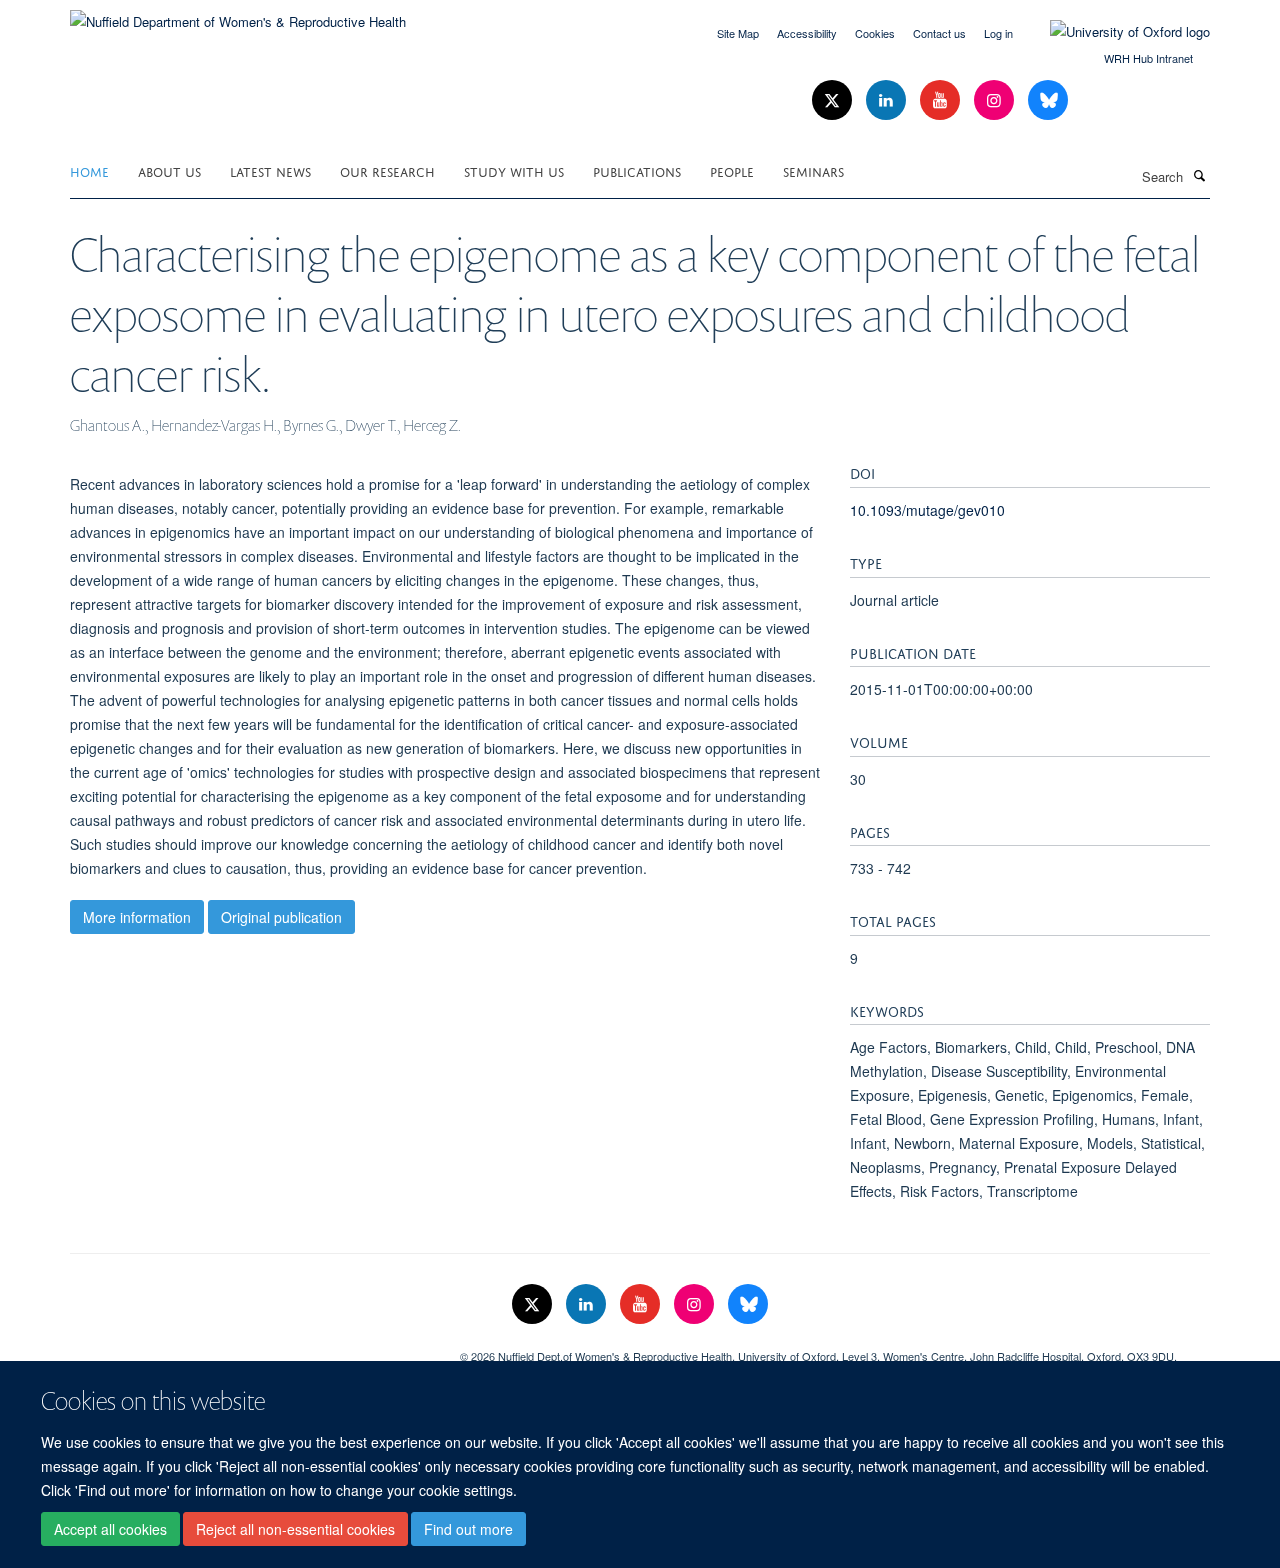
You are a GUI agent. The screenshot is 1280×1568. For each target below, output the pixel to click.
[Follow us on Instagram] (996, 100)
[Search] (1199, 175)
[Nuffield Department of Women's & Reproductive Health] (238, 14)
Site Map (738, 33)
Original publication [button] (281, 917)
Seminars (813, 170)
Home (89, 170)
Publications (637, 170)
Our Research (387, 170)
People (732, 170)
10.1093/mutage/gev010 (927, 510)
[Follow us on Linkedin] (888, 100)
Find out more (468, 1529)
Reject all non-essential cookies (295, 1529)
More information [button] (137, 917)
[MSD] (250, 1349)
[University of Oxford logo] (1115, 32)
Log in (998, 33)
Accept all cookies (110, 1529)
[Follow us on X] (834, 100)
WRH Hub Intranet (1148, 58)
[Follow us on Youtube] (942, 100)
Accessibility (807, 33)
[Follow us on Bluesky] (1048, 100)
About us (169, 170)
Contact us (939, 33)
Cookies (875, 33)
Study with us (514, 170)
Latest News (270, 170)
